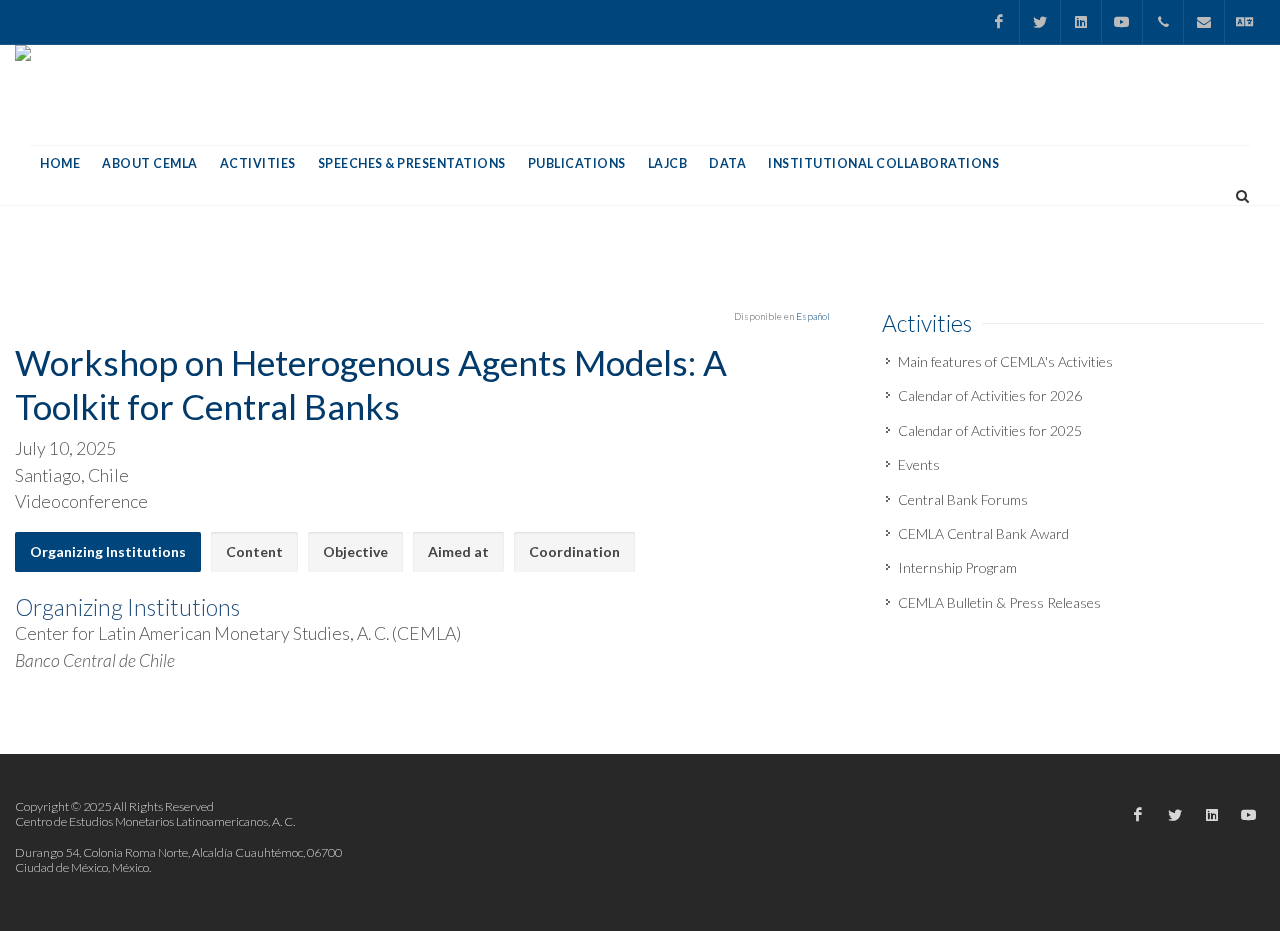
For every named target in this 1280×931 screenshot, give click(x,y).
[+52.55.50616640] (1163, 22)
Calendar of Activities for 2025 (990, 430)
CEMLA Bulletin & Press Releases (999, 602)
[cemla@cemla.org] (1204, 22)
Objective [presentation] (355, 551)
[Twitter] (1040, 22)
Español (813, 316)
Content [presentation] (254, 551)
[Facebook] (999, 22)
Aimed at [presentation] (458, 551)
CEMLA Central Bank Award (983, 533)
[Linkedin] (1081, 22)
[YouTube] (1122, 22)
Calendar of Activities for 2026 (990, 395)
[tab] (108, 552)
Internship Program (957, 567)
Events (919, 464)
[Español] (1245, 22)
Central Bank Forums (963, 499)
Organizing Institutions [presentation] (108, 551)
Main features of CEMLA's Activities (1005, 361)
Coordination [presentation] (574, 551)
